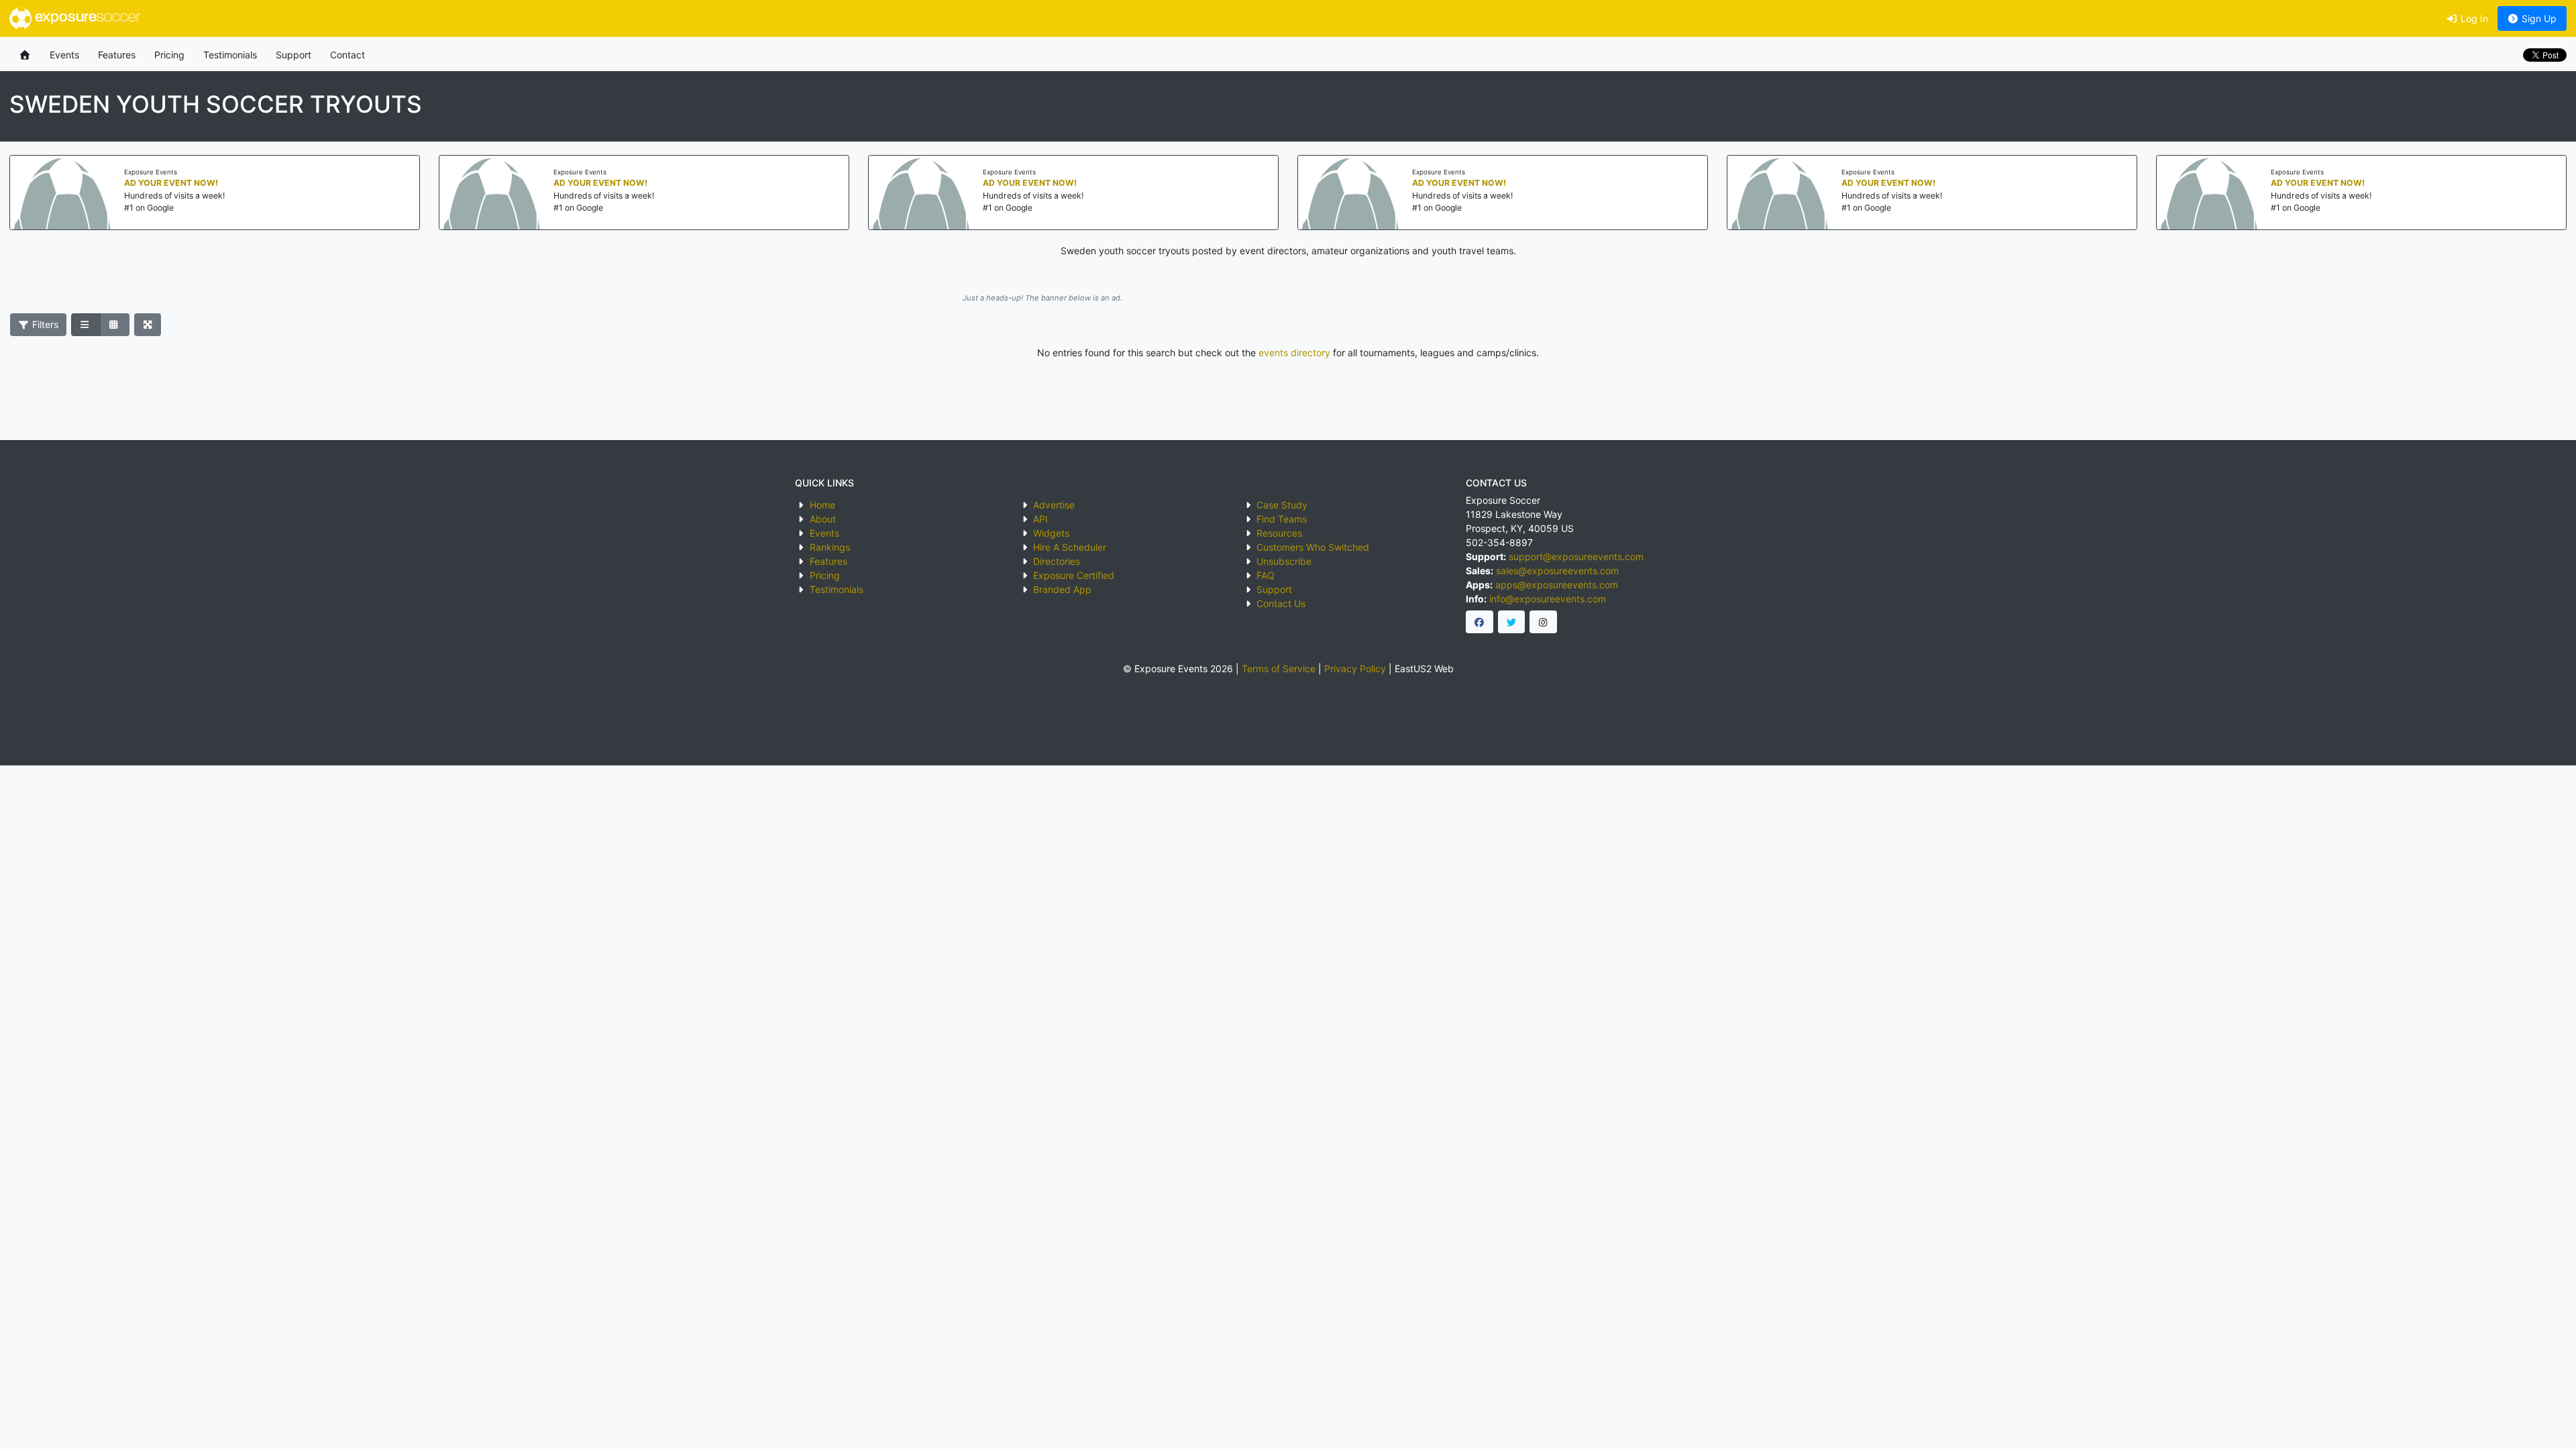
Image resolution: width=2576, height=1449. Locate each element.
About (823, 519)
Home (822, 505)
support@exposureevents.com (1576, 556)
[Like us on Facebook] (1480, 622)
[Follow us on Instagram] (1543, 622)
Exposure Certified (1074, 575)
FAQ (1266, 575)
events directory (1294, 353)
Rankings (830, 547)
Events (64, 55)
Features (117, 55)
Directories (1057, 561)
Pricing (169, 55)
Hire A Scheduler (1070, 547)
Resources (1279, 533)
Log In (2473, 18)
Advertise (1054, 505)
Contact (347, 55)
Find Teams (1282, 519)
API (1040, 519)
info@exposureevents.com (1548, 599)
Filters (44, 324)
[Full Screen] (148, 325)
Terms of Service (1279, 668)
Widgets (1051, 533)
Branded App (1062, 589)
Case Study (1282, 505)
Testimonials (230, 55)
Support (293, 55)
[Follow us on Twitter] (1512, 622)
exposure (86, 18)
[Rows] (86, 325)
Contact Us (1281, 603)
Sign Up (2538, 18)
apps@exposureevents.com (1557, 585)
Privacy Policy (1355, 668)
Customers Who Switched (1313, 547)
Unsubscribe (1284, 561)
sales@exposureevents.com (1557, 571)
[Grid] (115, 325)
